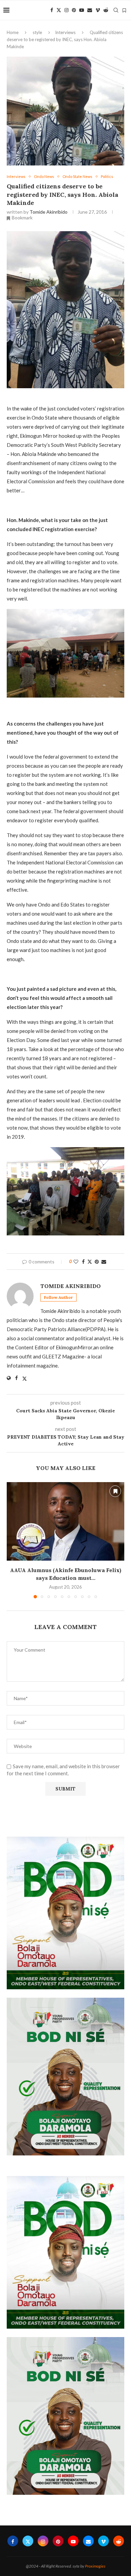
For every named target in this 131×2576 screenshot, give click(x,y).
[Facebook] (52, 10)
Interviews (65, 32)
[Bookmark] (124, 10)
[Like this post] (76, 1262)
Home (13, 32)
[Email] (90, 10)
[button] (12, 1540)
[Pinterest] (74, 10)
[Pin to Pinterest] (97, 1262)
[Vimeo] (98, 10)
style (37, 32)
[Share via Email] (104, 1262)
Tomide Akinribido (49, 212)
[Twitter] (59, 10)
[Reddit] (106, 10)
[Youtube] (82, 10)
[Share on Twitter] (90, 1262)
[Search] (116, 10)
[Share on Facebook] (83, 1262)
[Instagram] (67, 10)
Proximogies (95, 2566)
